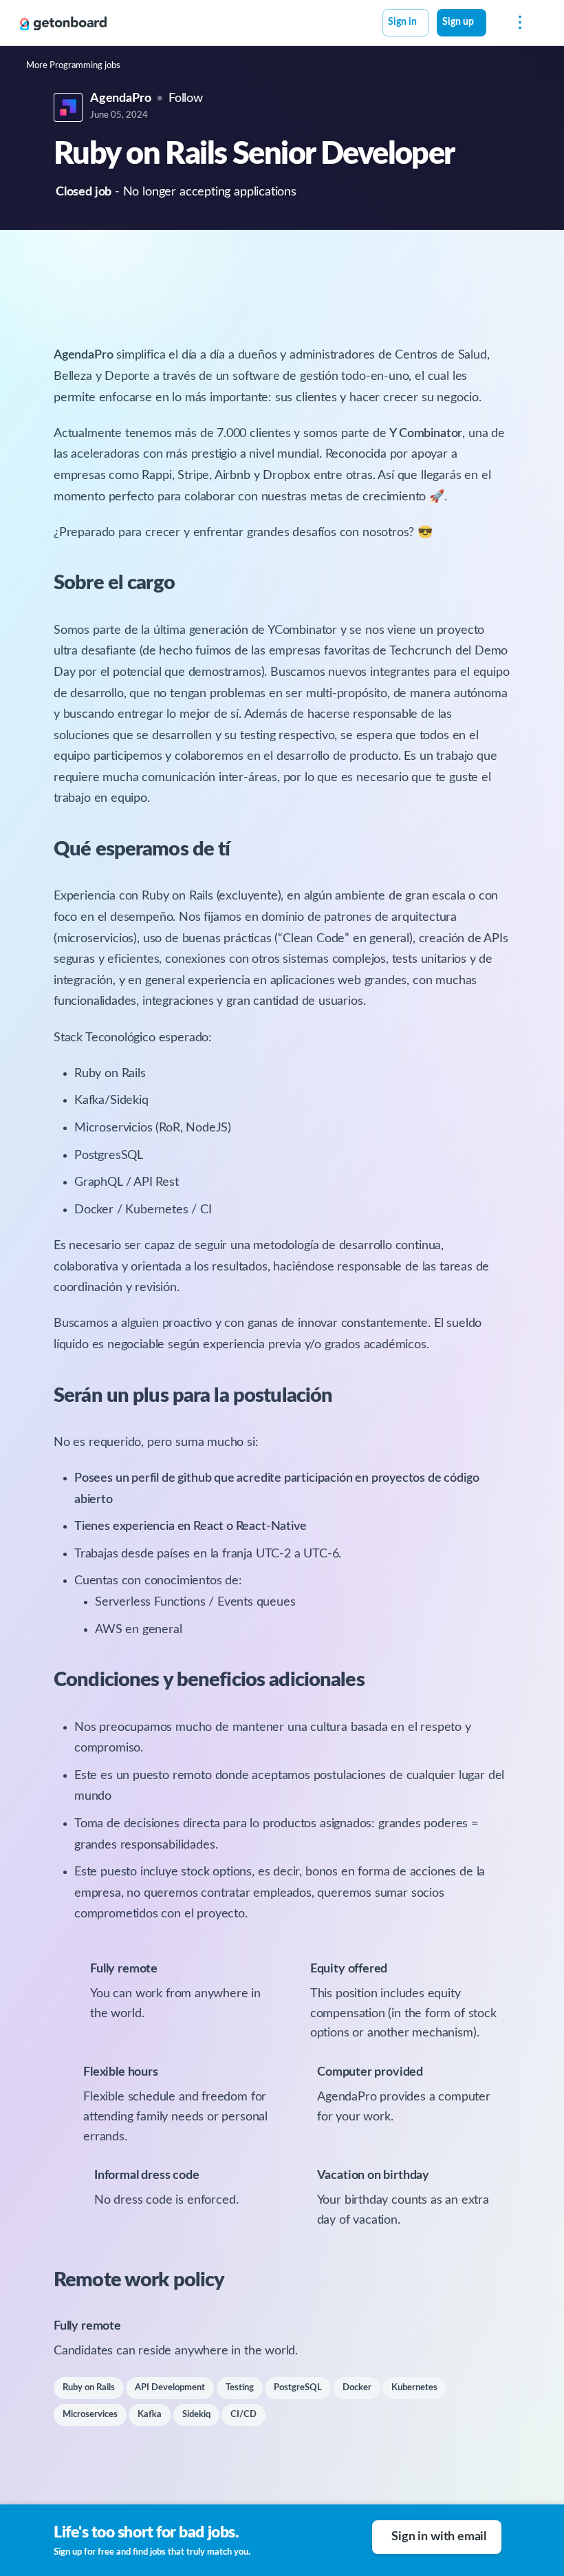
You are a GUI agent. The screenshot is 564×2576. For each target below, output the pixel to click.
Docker (357, 2388)
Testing (240, 2388)
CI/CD (243, 2415)
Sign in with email (439, 2537)
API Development (170, 2388)
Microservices (90, 2415)
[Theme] (494, 24)
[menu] (517, 23)
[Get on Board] (63, 23)
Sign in (402, 22)
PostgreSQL (298, 2388)
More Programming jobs (73, 66)
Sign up (458, 22)
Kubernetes (414, 2388)
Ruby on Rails (89, 2388)
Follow (186, 98)
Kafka (150, 2415)
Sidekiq (196, 2415)
